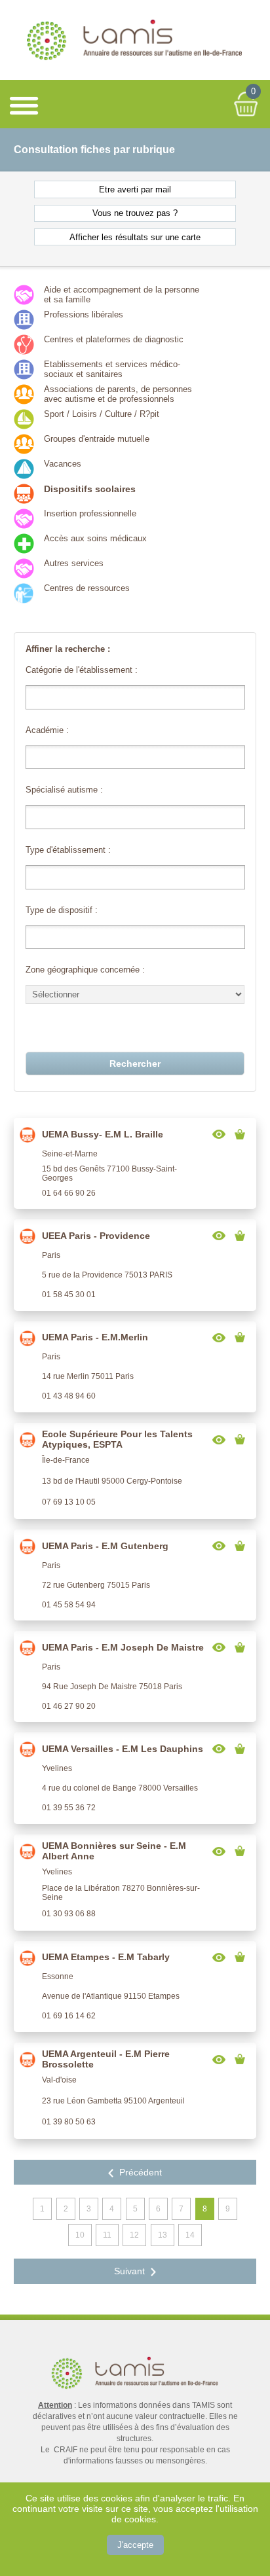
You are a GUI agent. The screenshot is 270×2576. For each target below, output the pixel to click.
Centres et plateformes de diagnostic (114, 339)
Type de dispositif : (62, 910)
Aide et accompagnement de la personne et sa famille (122, 295)
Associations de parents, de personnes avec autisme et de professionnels (118, 394)
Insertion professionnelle (90, 513)
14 (190, 2235)
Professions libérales (84, 314)
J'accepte (135, 2545)
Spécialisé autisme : (64, 790)
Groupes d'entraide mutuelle (97, 439)
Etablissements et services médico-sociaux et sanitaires (112, 369)
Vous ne (135, 213)
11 (107, 2235)
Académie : (47, 730)
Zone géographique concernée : (85, 970)
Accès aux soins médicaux (95, 538)
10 (80, 2235)
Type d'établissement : (68, 850)
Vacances (63, 464)
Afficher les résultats (135, 237)
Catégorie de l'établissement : (82, 670)
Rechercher (135, 1064)
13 (163, 2235)
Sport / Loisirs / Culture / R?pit (102, 414)
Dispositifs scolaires (90, 489)
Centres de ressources (87, 588)
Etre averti (135, 189)
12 (134, 2235)
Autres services (74, 563)
